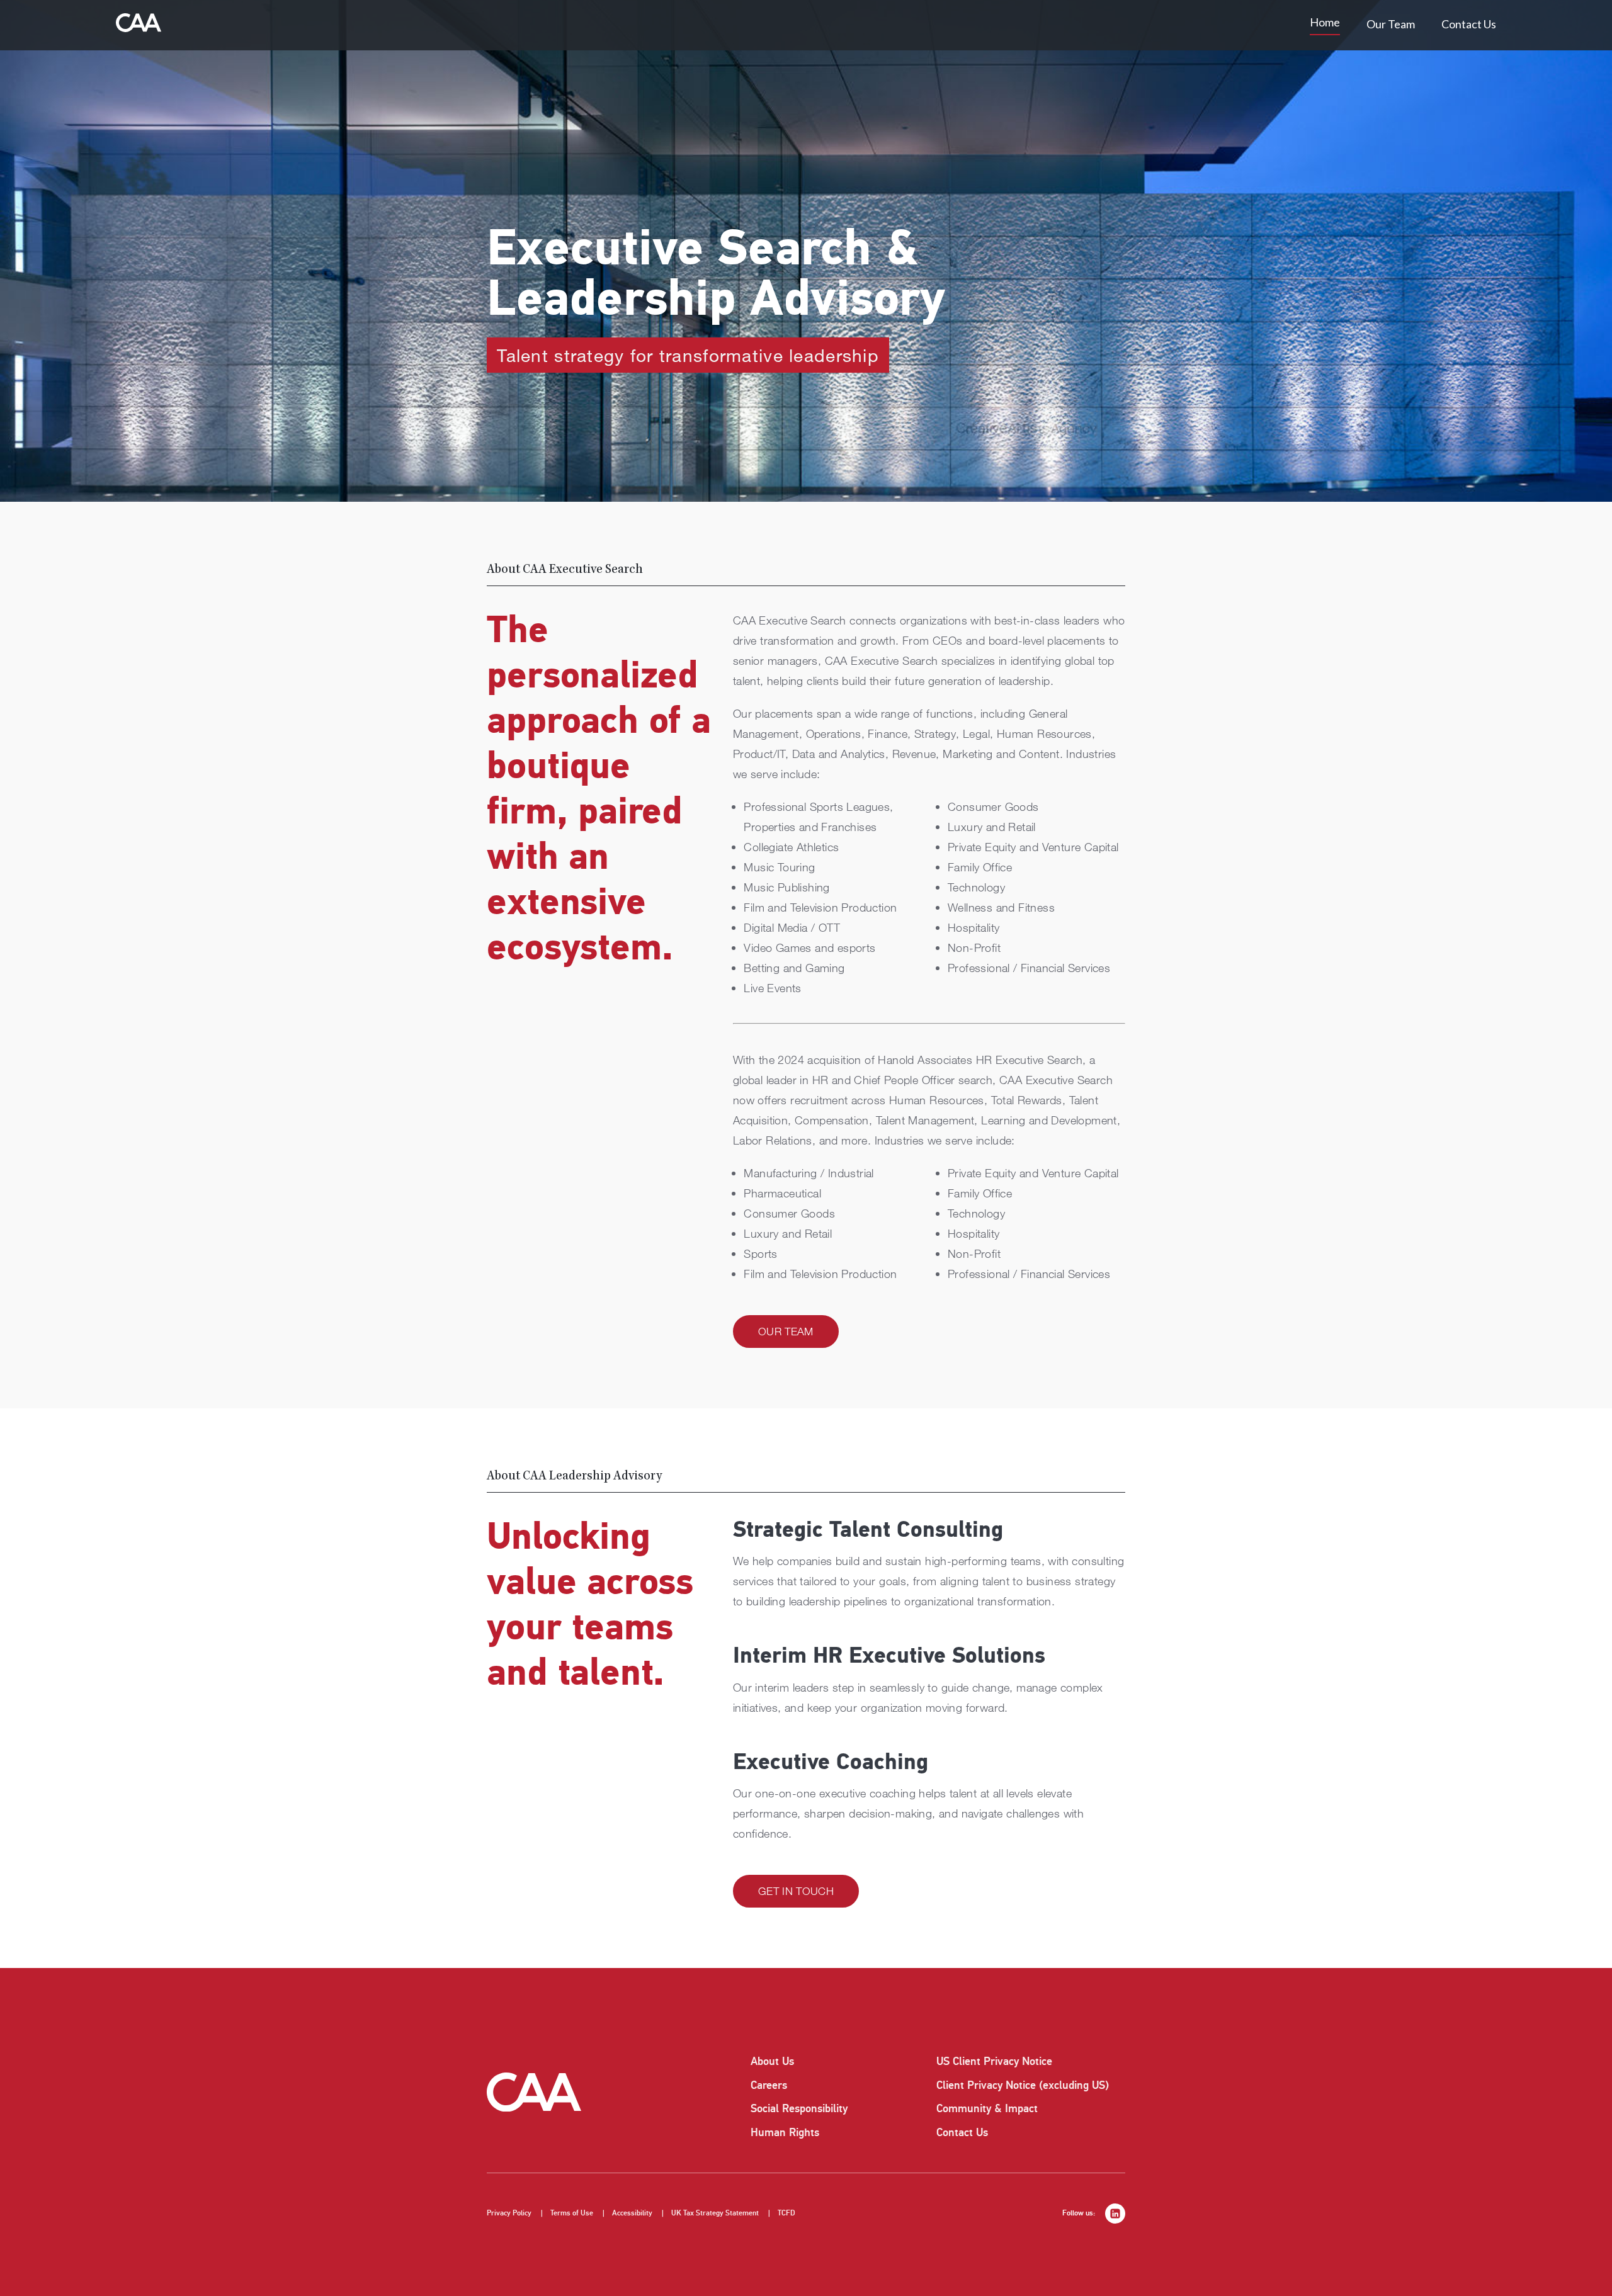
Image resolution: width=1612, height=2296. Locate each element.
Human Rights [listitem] (785, 2132)
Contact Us (1469, 24)
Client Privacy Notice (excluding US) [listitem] (1023, 2085)
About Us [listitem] (772, 2061)
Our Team (1391, 24)
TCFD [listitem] (786, 2213)
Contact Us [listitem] (962, 2132)
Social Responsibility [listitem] (799, 2108)
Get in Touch (796, 1891)
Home (1325, 22)
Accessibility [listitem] (632, 2213)
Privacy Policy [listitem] (509, 2213)
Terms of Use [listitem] (572, 2213)
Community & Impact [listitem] (987, 2108)
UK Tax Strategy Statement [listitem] (715, 2213)
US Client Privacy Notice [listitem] (994, 2061)
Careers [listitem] (769, 2085)
